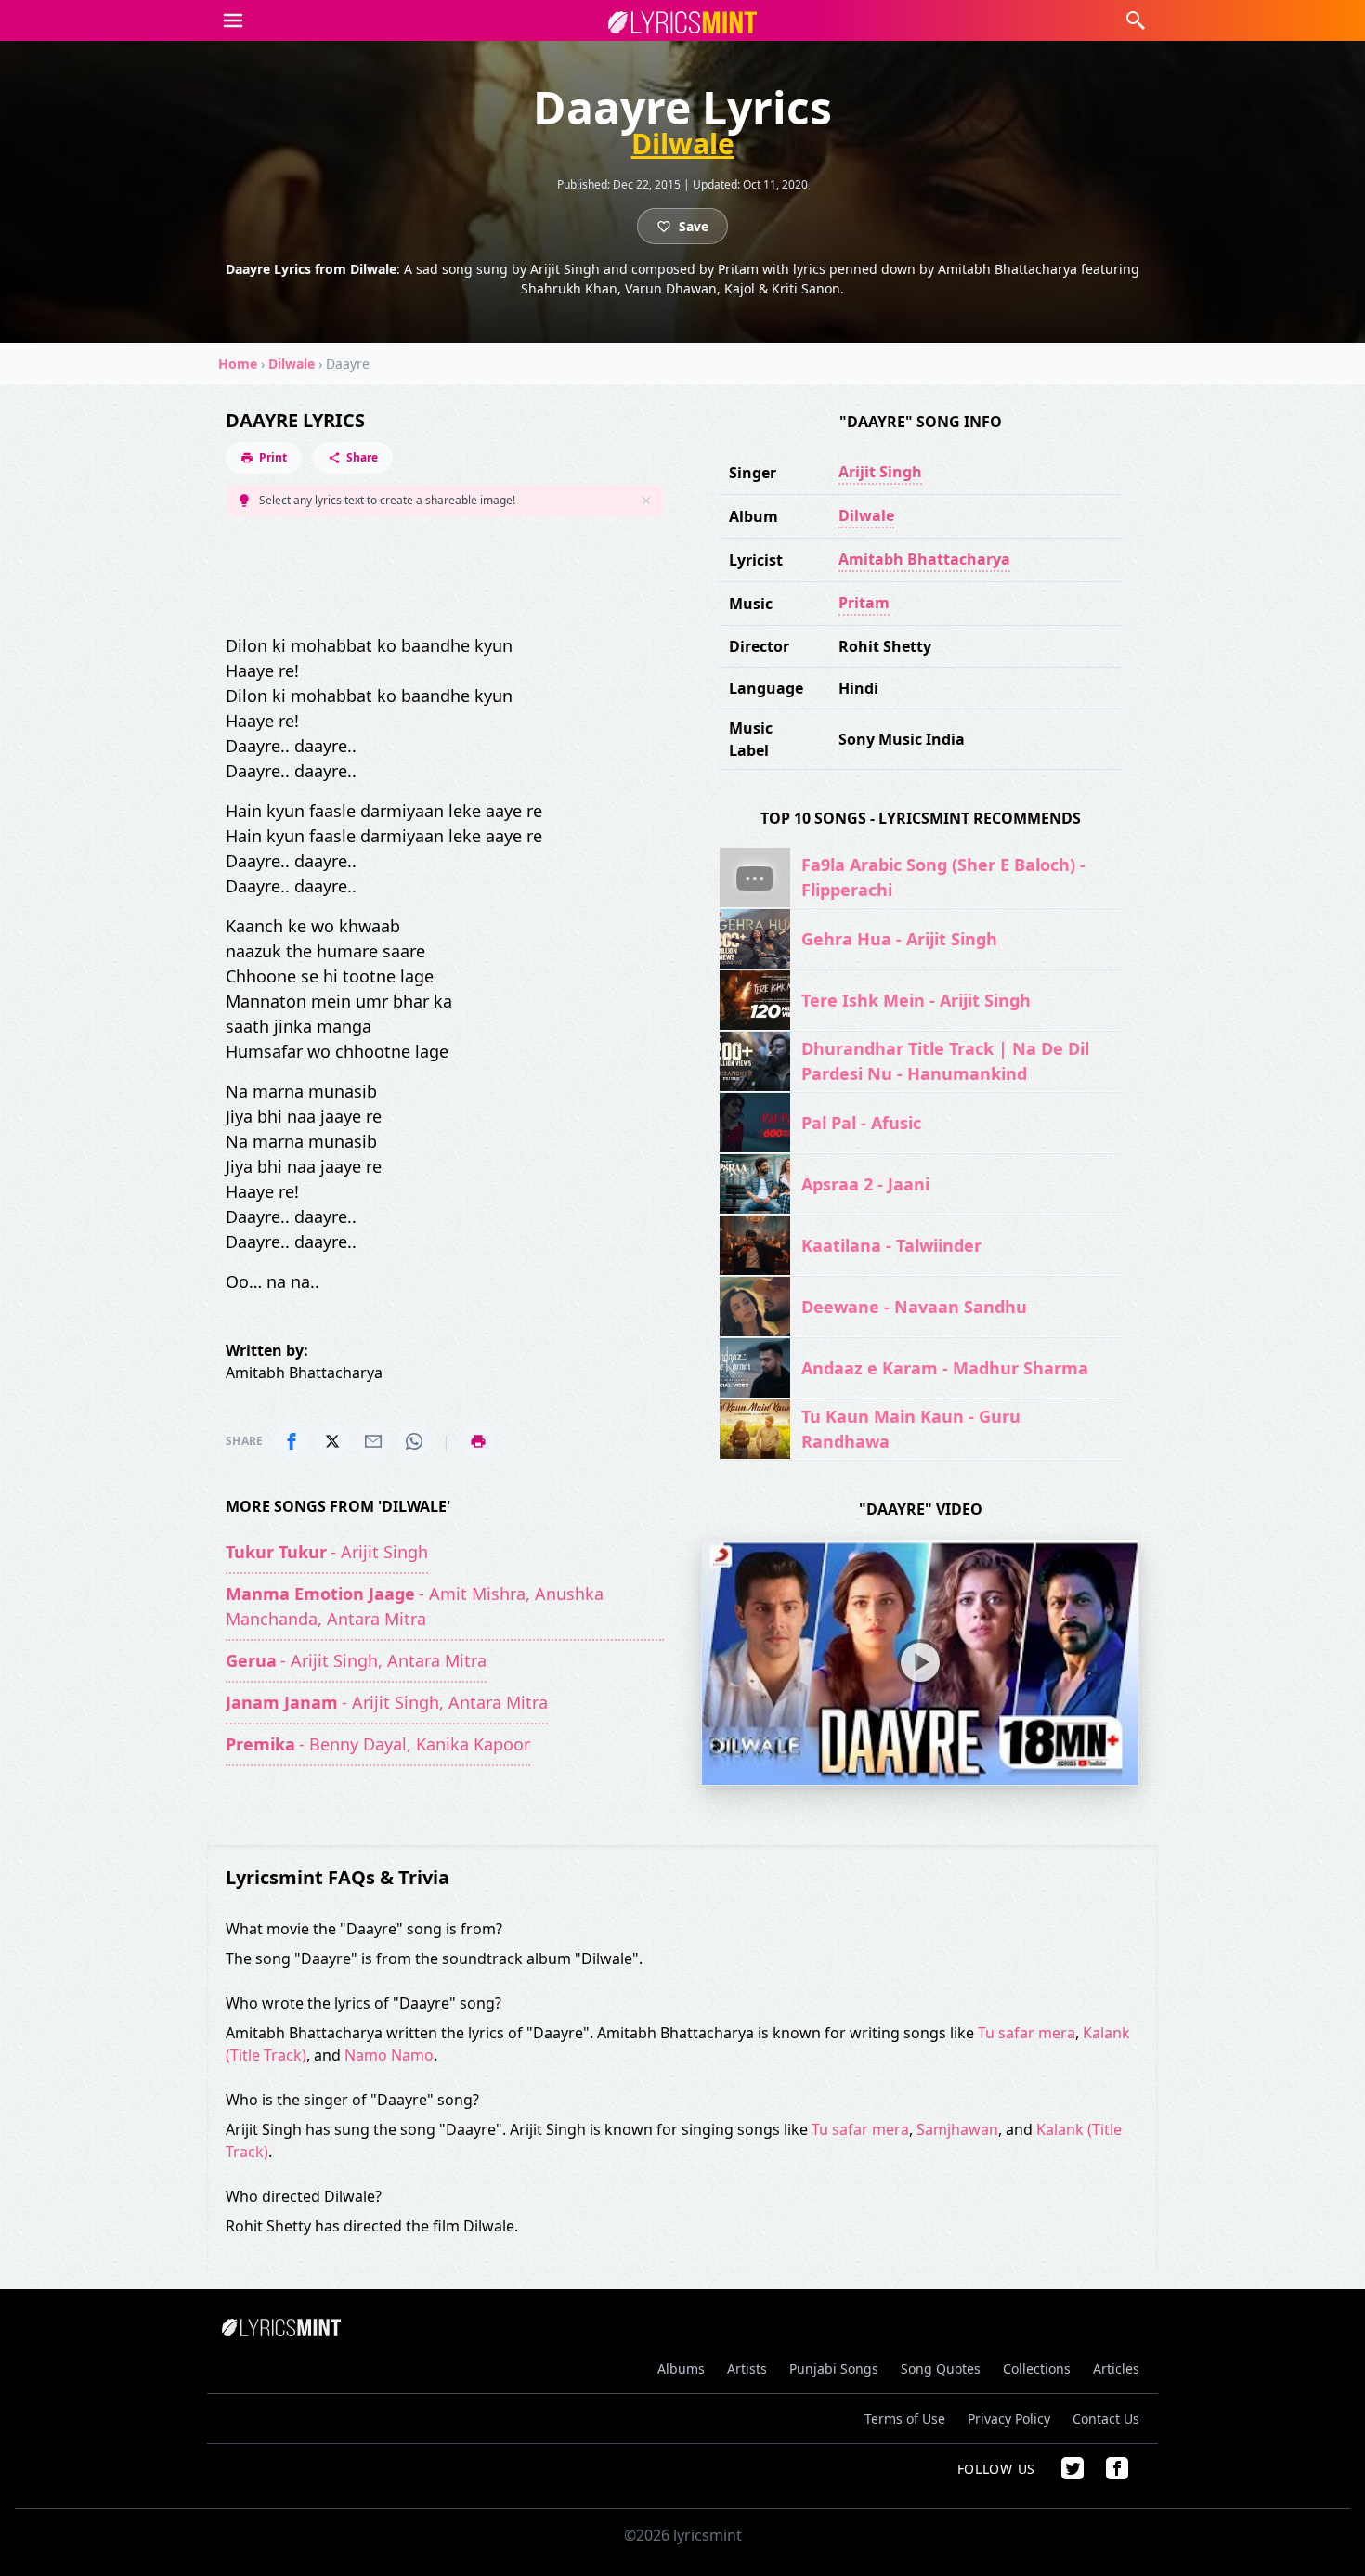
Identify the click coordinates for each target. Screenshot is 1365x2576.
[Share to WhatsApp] (414, 1441)
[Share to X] (332, 1441)
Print (273, 457)
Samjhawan (957, 2129)
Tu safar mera (1027, 2033)
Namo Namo (389, 2055)
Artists (747, 2368)
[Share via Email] (373, 1441)
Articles (1116, 2368)
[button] (233, 20)
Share (362, 457)
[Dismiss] (646, 501)
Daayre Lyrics (295, 420)
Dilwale (683, 144)
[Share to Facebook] (292, 1441)
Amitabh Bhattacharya (924, 559)
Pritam (864, 603)
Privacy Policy (1009, 2419)
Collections (1037, 2368)
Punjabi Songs (834, 2368)
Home (238, 364)
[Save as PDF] (478, 1441)
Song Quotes (941, 2368)
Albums (681, 2368)
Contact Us (1106, 2419)
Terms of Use (905, 2419)
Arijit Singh (880, 472)
